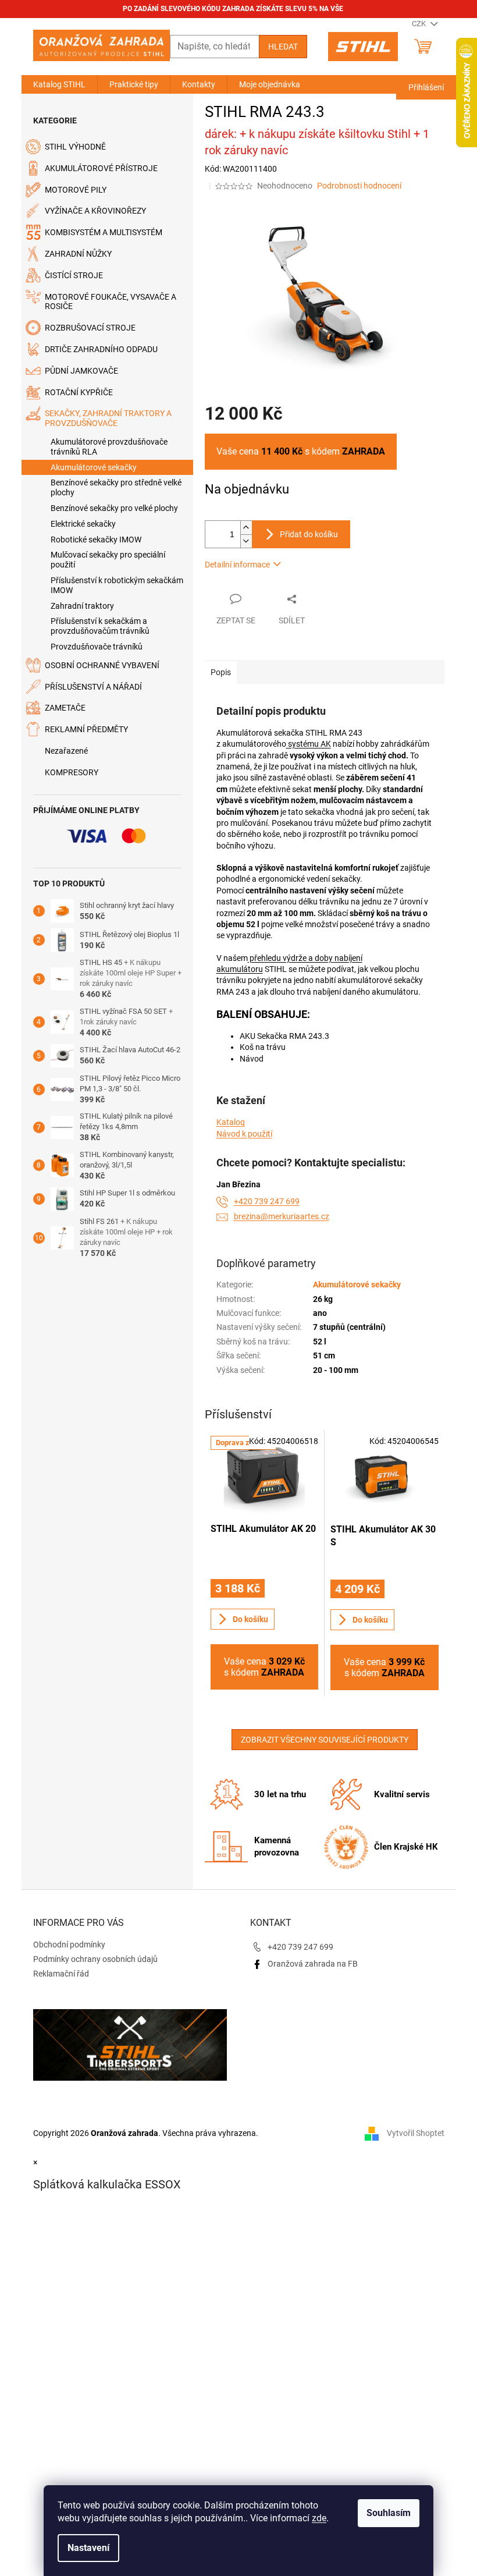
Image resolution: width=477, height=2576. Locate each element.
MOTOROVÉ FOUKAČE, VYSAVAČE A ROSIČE (111, 302)
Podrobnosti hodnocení (359, 186)
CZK (420, 24)
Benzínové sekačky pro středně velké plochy (116, 487)
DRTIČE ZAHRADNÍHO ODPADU (101, 349)
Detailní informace (237, 565)
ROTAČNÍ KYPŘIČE (79, 392)
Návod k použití (244, 1134)
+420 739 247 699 (267, 1201)
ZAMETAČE (65, 708)
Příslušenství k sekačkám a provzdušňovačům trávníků (100, 626)
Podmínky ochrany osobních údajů (95, 1959)
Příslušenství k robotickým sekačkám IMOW (117, 585)
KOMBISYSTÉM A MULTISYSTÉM (104, 232)
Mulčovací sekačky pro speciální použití (108, 560)
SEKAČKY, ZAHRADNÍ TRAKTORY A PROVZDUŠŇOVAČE (108, 418)
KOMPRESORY (72, 772)
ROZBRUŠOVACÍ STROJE (90, 328)
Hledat (283, 47)
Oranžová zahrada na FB (313, 1964)
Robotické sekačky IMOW (96, 540)
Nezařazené (66, 751)
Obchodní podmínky (69, 1945)
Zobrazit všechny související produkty (325, 1740)
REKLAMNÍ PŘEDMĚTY (86, 729)
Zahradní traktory (82, 606)
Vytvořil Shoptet (416, 2133)
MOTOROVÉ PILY (76, 190)
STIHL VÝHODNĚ (75, 147)
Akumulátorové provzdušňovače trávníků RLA (109, 447)
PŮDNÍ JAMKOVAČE (81, 371)
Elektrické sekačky (83, 524)
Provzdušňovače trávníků (97, 647)
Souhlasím (389, 2513)
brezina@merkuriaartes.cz (282, 1216)
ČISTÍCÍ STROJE (74, 275)
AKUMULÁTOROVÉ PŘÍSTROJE (101, 168)
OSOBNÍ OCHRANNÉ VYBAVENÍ (102, 665)
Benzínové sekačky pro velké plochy (114, 508)
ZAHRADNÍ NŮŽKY (78, 254)
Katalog (231, 1122)
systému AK (309, 744)
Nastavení (88, 2548)
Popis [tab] (221, 672)
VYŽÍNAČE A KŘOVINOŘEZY (95, 211)
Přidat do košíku (309, 534)
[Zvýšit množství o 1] (246, 528)
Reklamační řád (61, 1974)
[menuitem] (59, 84)
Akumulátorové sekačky (94, 467)
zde (319, 2518)
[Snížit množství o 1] (246, 541)
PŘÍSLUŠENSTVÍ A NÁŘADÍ (93, 687)
